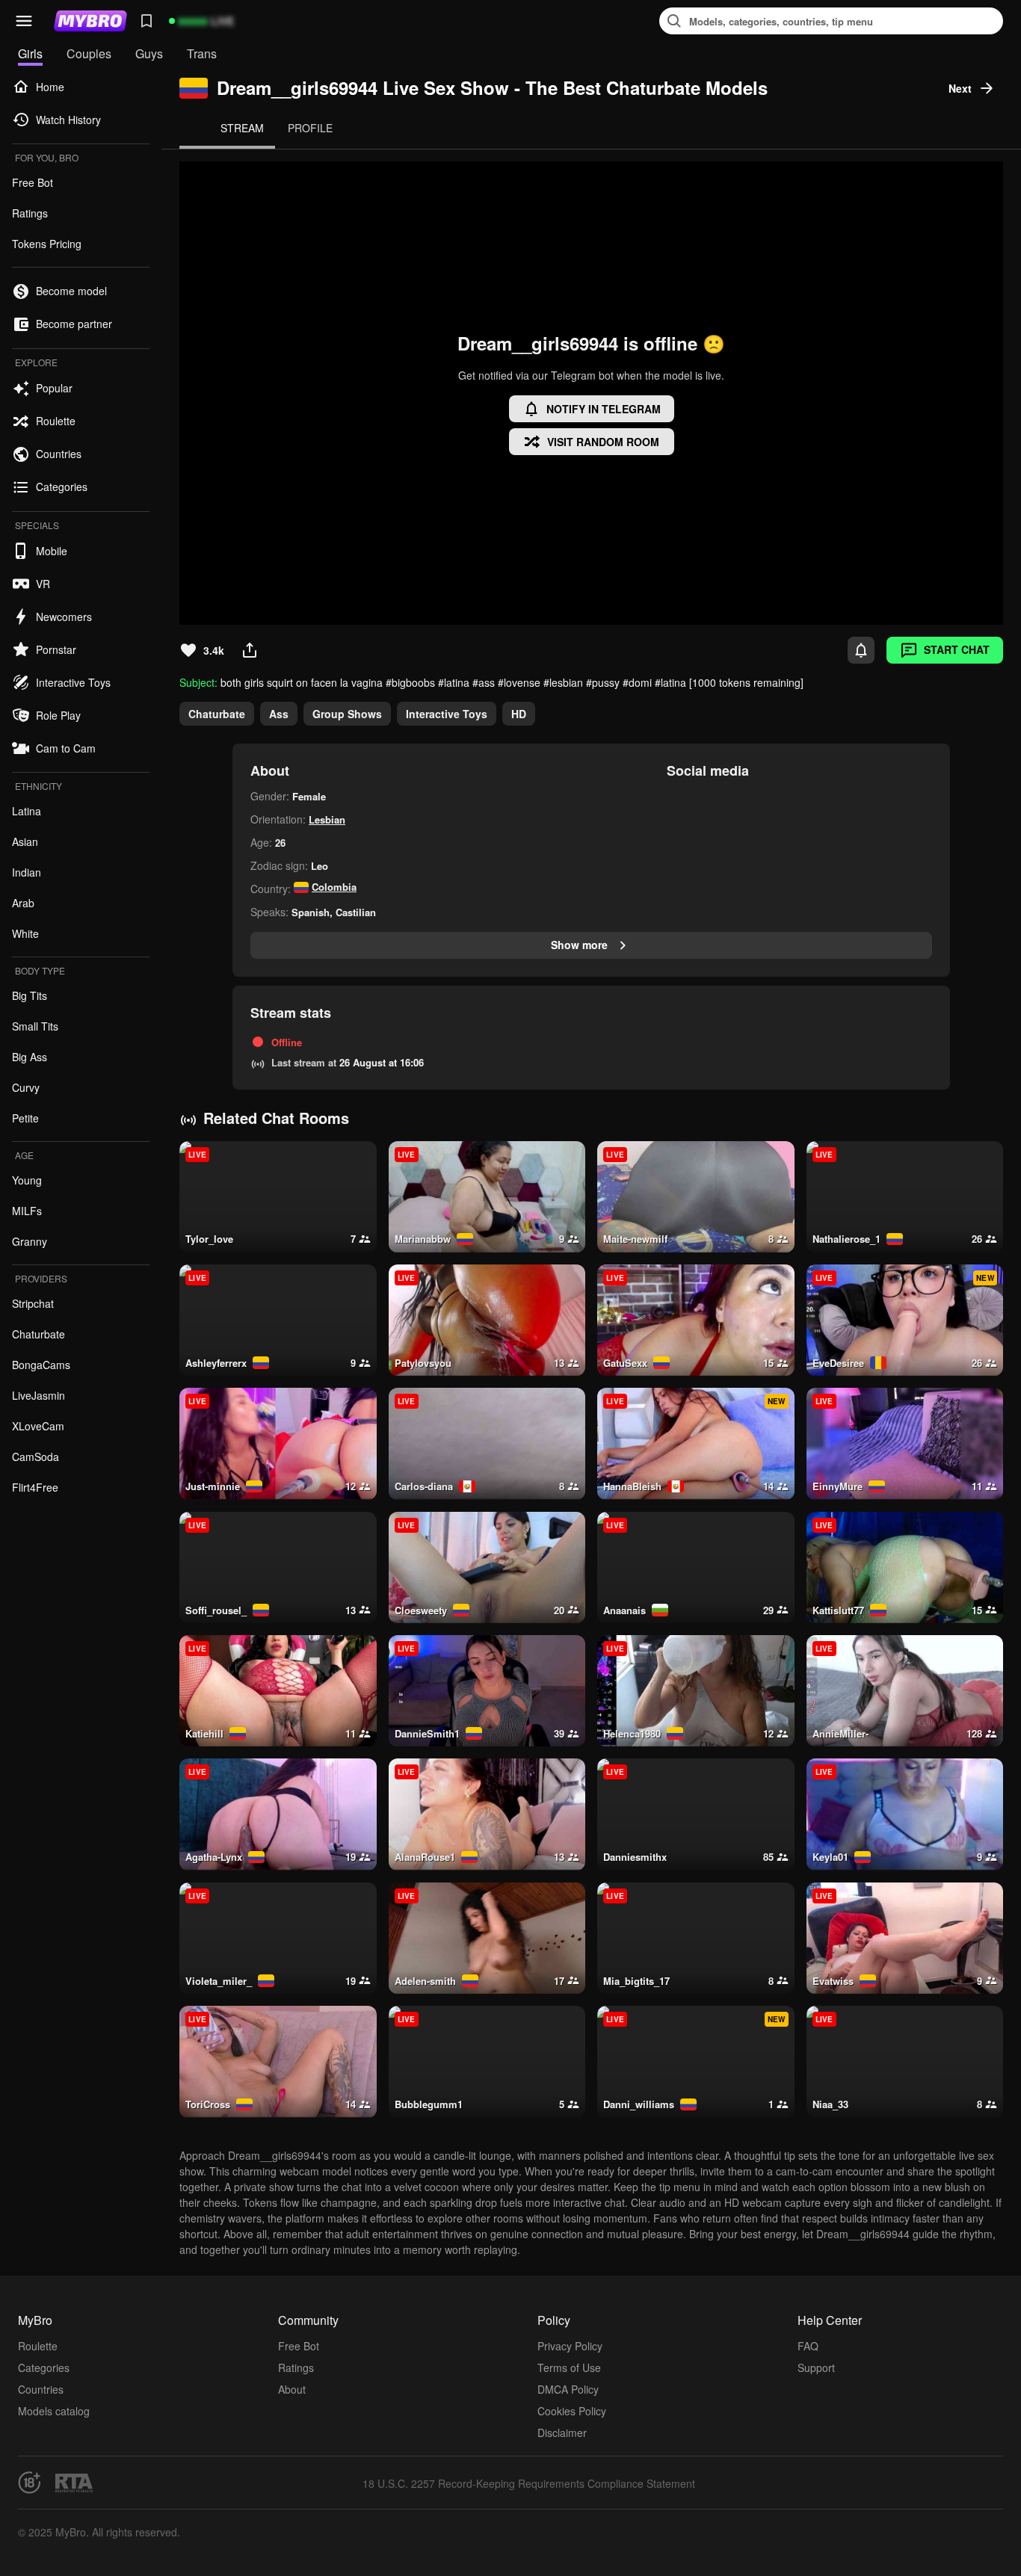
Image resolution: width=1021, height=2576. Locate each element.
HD (519, 714)
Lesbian (327, 819)
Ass (279, 714)
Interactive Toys (447, 714)
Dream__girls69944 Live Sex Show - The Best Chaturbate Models (492, 88)
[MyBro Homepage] (90, 21)
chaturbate (217, 714)
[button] (24, 21)
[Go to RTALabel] (74, 2483)
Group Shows (347, 714)
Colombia (334, 887)
